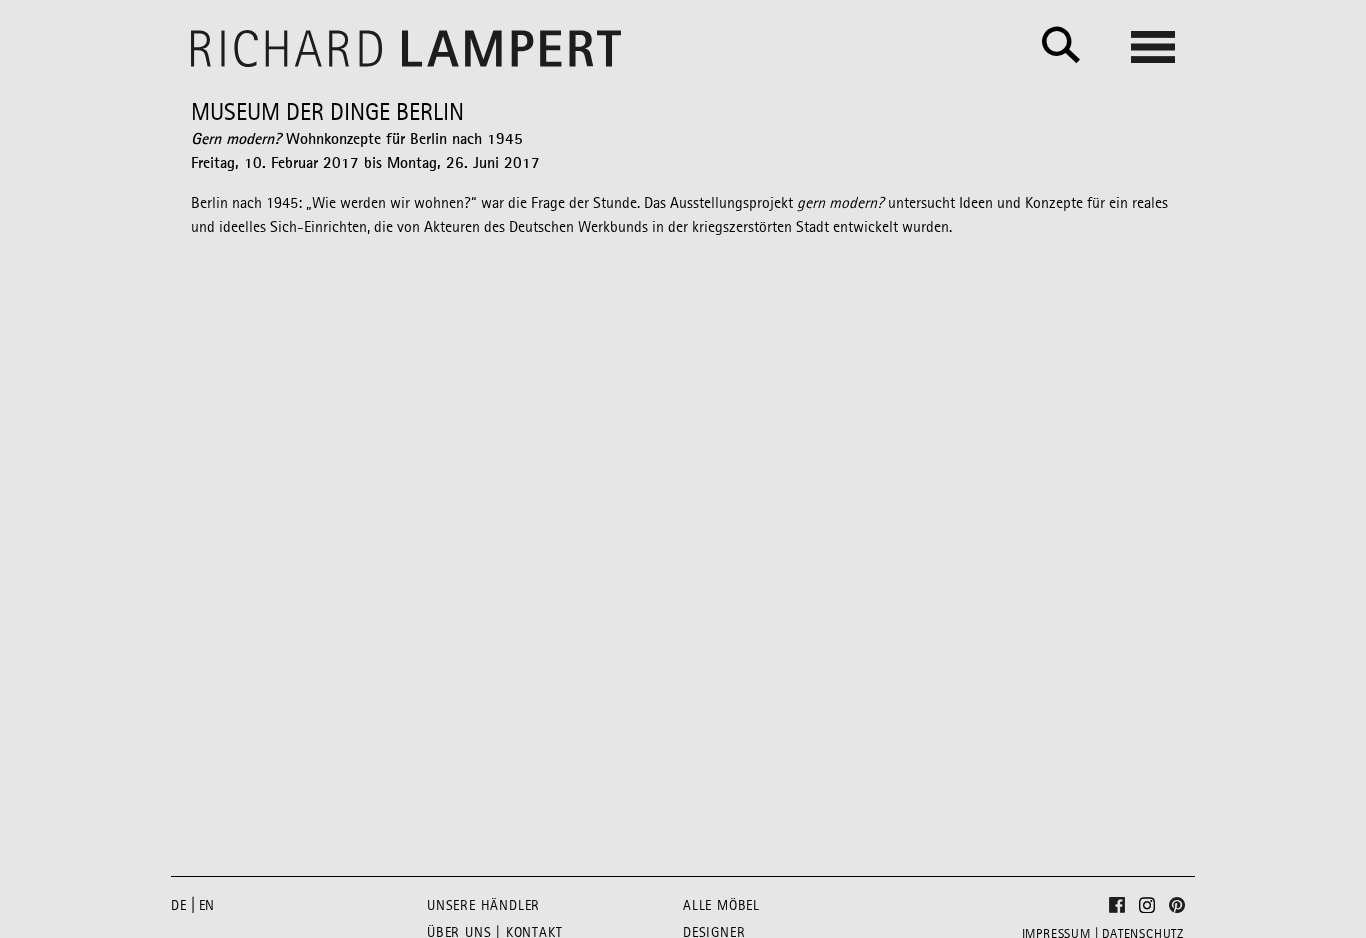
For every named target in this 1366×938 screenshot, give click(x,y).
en (207, 906)
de (179, 906)
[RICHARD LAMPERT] (406, 48)
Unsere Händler (483, 906)
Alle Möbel (721, 906)
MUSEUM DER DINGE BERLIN (327, 114)
